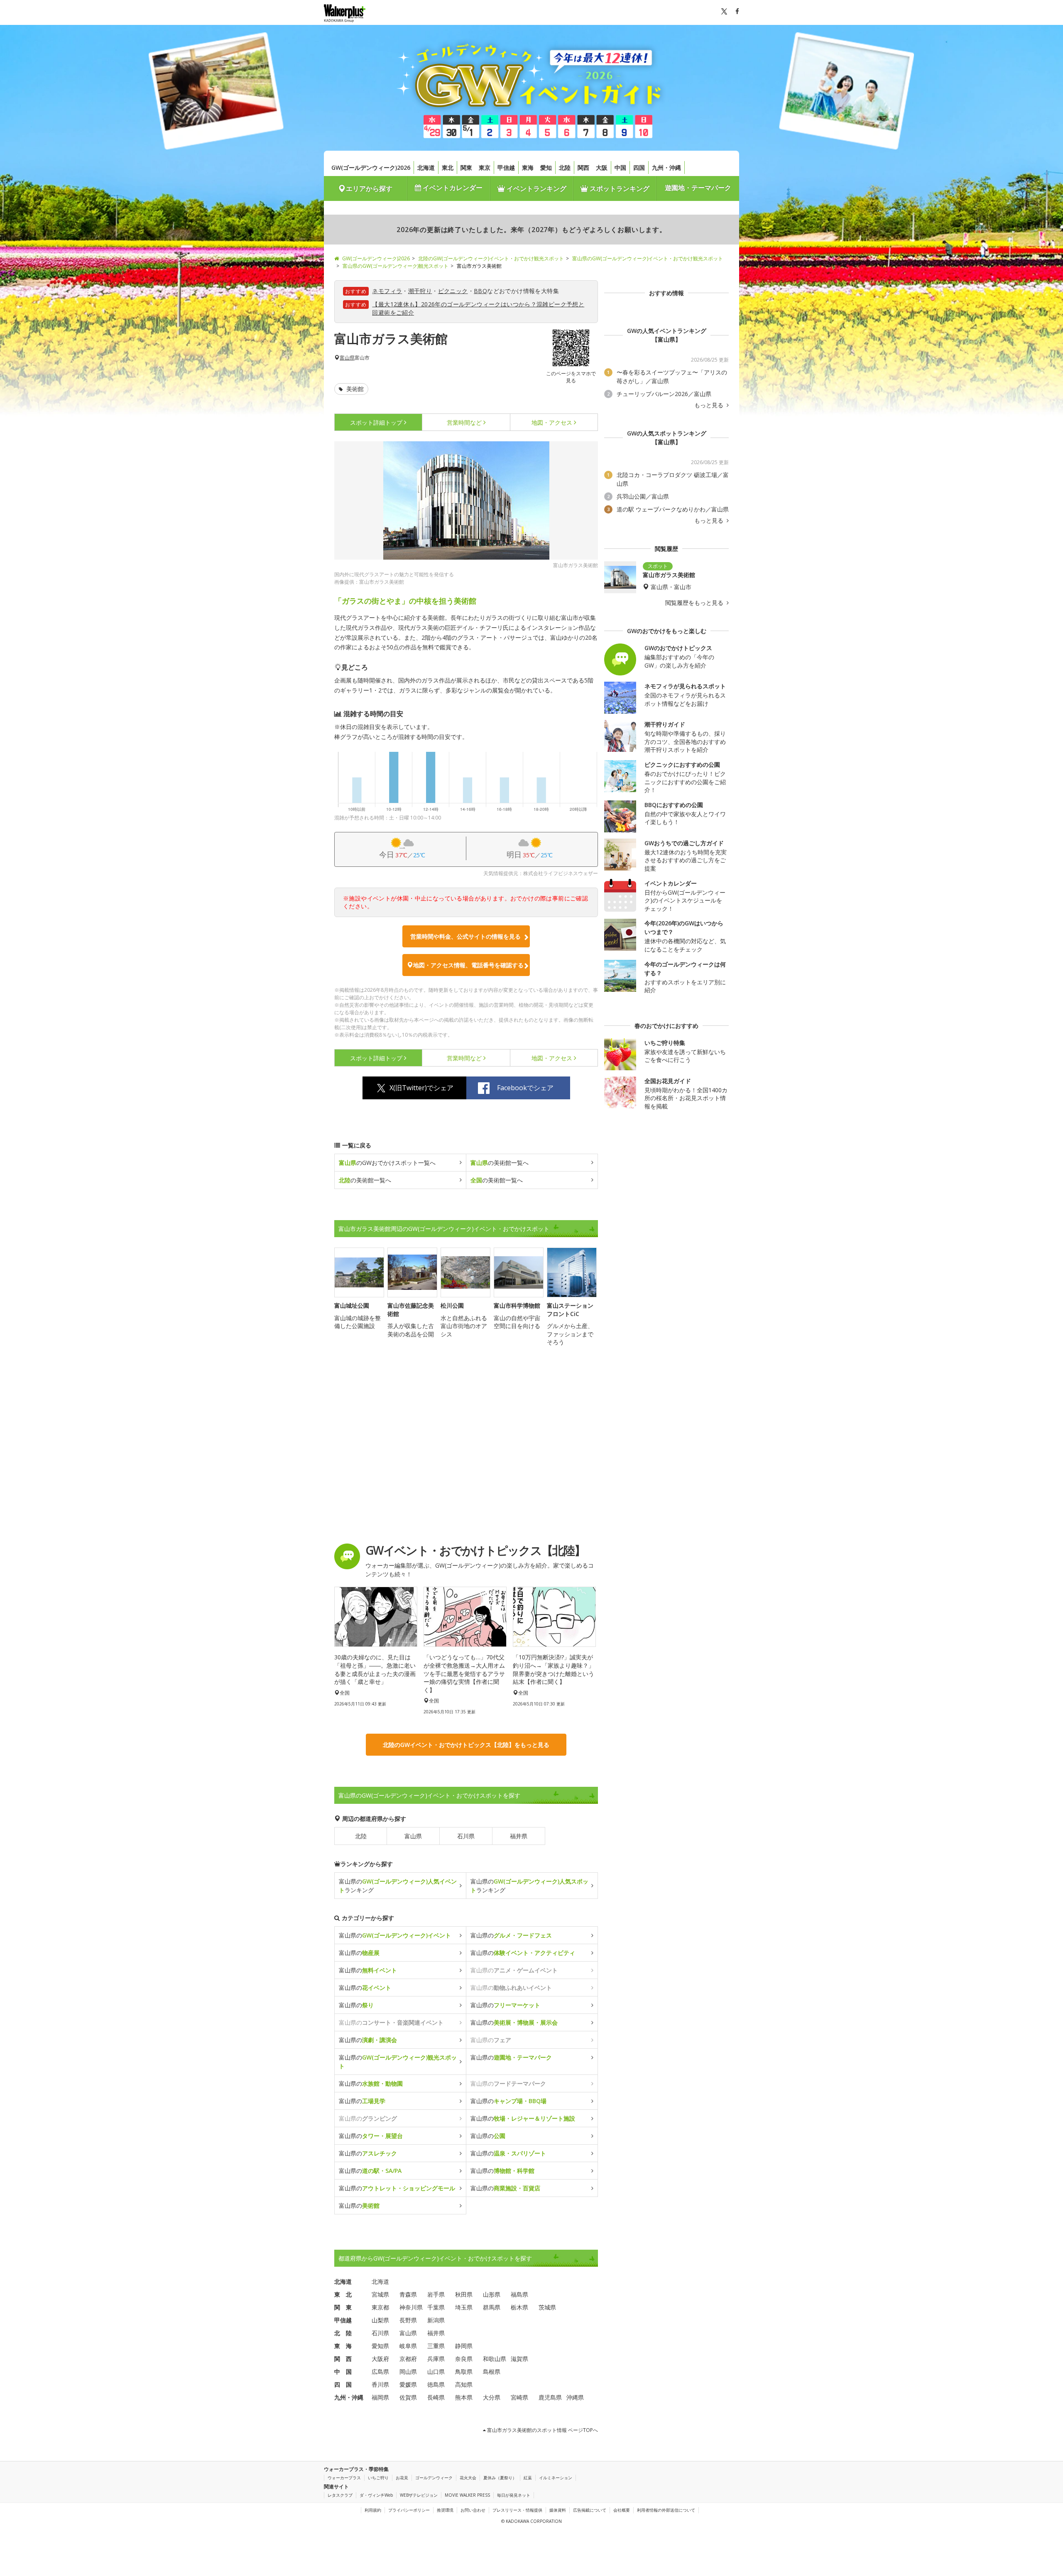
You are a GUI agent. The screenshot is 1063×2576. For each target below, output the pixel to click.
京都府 (408, 2359)
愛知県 (380, 2346)
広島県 (380, 2372)
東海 (528, 168)
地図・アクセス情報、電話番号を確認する (468, 965)
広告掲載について (590, 2510)
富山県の (395, 1935)
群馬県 (492, 2307)
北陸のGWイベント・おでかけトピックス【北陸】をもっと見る (466, 1745)
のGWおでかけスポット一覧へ (387, 1163)
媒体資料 (558, 2510)
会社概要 (622, 2510)
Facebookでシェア (525, 1088)
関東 (466, 168)
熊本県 (464, 2397)
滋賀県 (519, 2359)
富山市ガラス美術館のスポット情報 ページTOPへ (542, 2430)
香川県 (380, 2384)
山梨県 (380, 2320)
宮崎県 (519, 2397)
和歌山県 (495, 2359)
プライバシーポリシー (409, 2510)
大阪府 (380, 2359)
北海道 (426, 168)
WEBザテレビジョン (419, 2495)
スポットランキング (619, 188)
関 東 (343, 2307)
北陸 (565, 168)
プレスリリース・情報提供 (517, 2510)
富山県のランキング (398, 1886)
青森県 (408, 2294)
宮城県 (380, 2294)
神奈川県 (411, 2307)
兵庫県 (436, 2359)
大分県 (492, 2397)
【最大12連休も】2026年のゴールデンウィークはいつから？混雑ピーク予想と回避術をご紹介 (478, 308)
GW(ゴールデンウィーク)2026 (371, 168)
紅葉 (528, 2478)
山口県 (436, 2372)
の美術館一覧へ (500, 1163)
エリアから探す (369, 188)
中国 (620, 168)
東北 (448, 168)
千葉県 (436, 2307)
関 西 (343, 2359)
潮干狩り (420, 291)
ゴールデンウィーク (434, 2478)
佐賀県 (408, 2397)
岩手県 (436, 2294)
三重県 (436, 2346)
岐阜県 (408, 2346)
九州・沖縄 (666, 168)
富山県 (347, 358)
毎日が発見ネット (514, 2495)
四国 (639, 168)
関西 (583, 168)
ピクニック (453, 291)
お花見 (402, 2478)
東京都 (380, 2307)
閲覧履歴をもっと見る (695, 603)
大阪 (602, 168)
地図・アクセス (552, 422)
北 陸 (343, 2333)
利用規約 (373, 2510)
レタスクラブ (340, 2495)
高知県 (464, 2384)
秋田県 (464, 2294)
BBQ (480, 291)
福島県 (519, 2294)
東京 (485, 168)
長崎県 (436, 2397)
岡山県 (408, 2372)
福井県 (519, 1836)
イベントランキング (536, 188)
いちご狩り (378, 2478)
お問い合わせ (473, 2510)
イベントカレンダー (452, 188)
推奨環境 (445, 2510)
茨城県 (547, 2307)
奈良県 (464, 2359)
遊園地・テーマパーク (698, 188)
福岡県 (380, 2397)
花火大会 (468, 2478)
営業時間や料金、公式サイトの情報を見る (465, 936)
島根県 (492, 2372)
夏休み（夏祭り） (500, 2478)
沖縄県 (575, 2397)
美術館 (354, 389)
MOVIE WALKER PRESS (467, 2495)
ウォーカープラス (344, 2478)
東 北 (343, 2294)
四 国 (343, 2384)
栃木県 (519, 2307)
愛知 (546, 168)
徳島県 (436, 2384)
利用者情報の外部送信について (666, 2510)
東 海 (343, 2346)
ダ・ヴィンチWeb (376, 2495)
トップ (376, 422)
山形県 (492, 2294)
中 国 (343, 2372)
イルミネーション (556, 2478)
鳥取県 (464, 2372)
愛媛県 (408, 2384)
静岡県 (464, 2346)
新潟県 (436, 2320)
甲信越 (506, 168)
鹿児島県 (550, 2397)
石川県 (466, 1836)
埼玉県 (464, 2307)
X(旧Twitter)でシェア (421, 1088)
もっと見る (710, 405)
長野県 (408, 2320)
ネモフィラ (387, 291)
